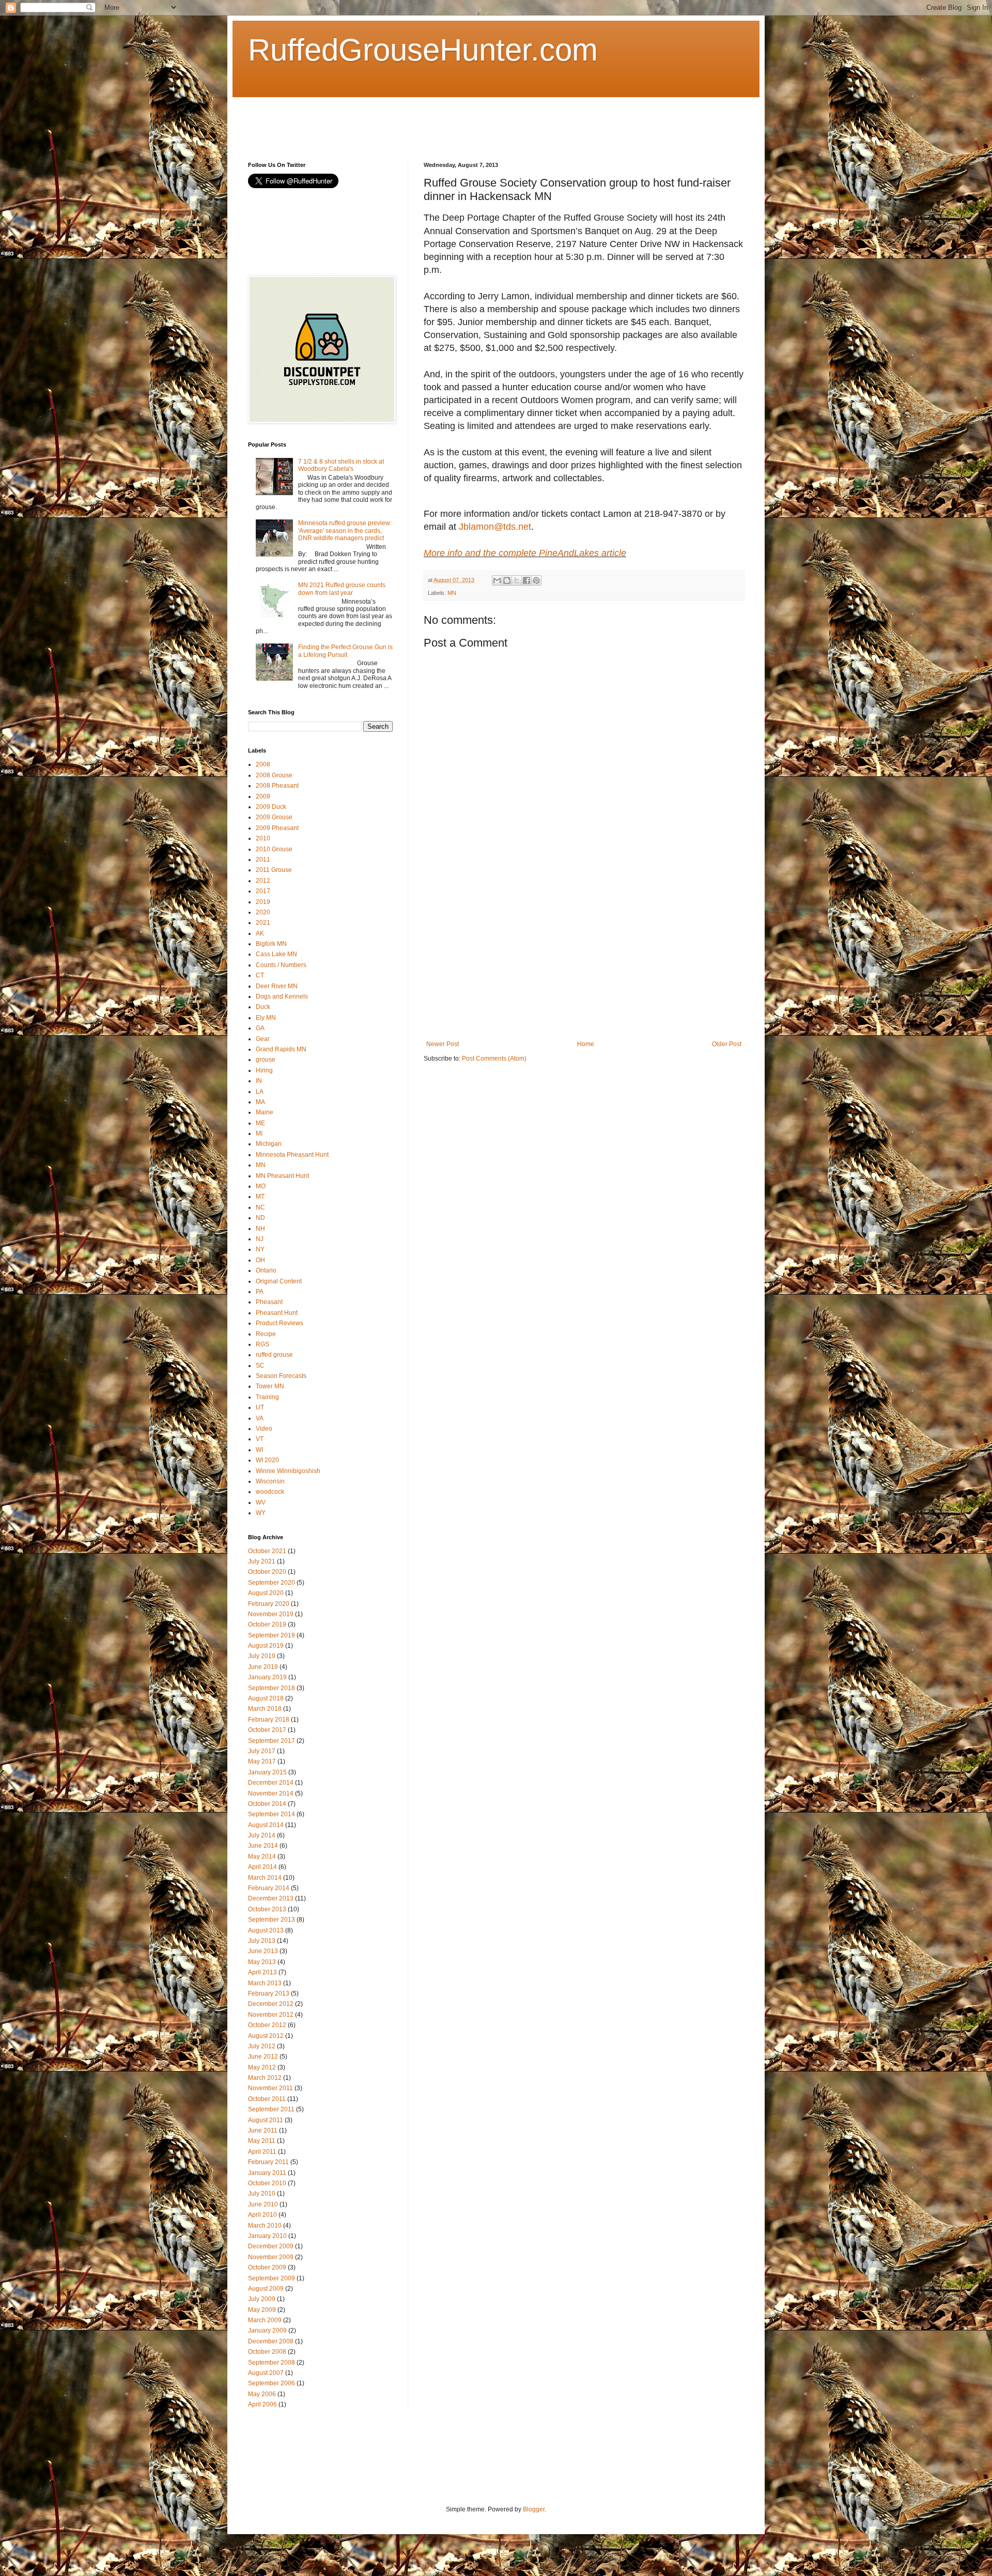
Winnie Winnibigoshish (288, 1471)
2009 (263, 796)
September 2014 (272, 1814)
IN (259, 1081)
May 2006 (262, 2394)
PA (260, 1292)
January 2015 (267, 1772)
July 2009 (262, 2299)
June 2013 (263, 1951)
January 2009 (267, 2330)
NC (260, 1207)
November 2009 (271, 2257)
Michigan (269, 1144)
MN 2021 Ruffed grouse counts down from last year (342, 589)
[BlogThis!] (507, 580)
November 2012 (271, 2015)
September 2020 (272, 1583)
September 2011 (271, 2109)
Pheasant (269, 1302)
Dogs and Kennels (282, 996)
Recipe (266, 1334)
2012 (263, 881)
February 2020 (269, 1604)
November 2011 (270, 2088)
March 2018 (265, 1709)
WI (259, 1450)
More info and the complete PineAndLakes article (525, 553)
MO (261, 1186)
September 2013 (272, 1920)
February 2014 (269, 1888)
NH (260, 1229)
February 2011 (268, 2162)
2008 (263, 764)
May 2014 (262, 1857)
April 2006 (262, 2404)
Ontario (266, 1270)
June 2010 (263, 2204)
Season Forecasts (281, 1376)
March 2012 (265, 2078)
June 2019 (263, 1667)
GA (260, 1028)
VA (260, 1418)
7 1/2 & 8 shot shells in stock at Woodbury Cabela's (341, 465)
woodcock (270, 1492)
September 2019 (272, 1635)
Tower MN (270, 1386)
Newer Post (443, 1044)
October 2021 (267, 1551)
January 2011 (267, 2173)
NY (260, 1249)
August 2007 (266, 2373)
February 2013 (269, 1994)
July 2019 (262, 1656)
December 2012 (271, 2004)
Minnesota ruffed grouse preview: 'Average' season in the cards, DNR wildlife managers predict (345, 531)
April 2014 (262, 1867)
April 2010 (262, 2215)
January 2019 (267, 1677)
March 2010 (265, 2226)
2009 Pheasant (277, 828)
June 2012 (263, 2057)
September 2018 (272, 1688)
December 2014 (271, 1783)
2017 (263, 891)
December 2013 (271, 1898)
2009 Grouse (274, 817)
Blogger (534, 2509)
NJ (260, 1239)
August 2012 (266, 2036)
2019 (263, 902)
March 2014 (265, 1878)
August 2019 (266, 1646)
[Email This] (497, 580)
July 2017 (262, 1751)
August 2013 (266, 1930)
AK (260, 933)
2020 (263, 912)
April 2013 (262, 1972)
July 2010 (262, 2194)
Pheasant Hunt (277, 1313)
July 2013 (262, 1941)
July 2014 (262, 1835)
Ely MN (266, 1018)
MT (260, 1197)
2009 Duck (271, 807)
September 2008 (272, 2363)
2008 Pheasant (277, 786)
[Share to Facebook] (526, 580)
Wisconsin (270, 1481)
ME (260, 1123)
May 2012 (262, 2067)
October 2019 (267, 1624)
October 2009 (267, 2267)
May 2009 (262, 2310)
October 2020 (267, 1572)
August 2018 (266, 1698)
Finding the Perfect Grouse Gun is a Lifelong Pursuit (345, 651)
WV (261, 1502)
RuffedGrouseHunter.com (423, 50)
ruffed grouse (274, 1355)
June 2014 (263, 1846)
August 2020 (266, 1593)
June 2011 (263, 2130)
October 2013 (267, 1909)
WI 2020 (267, 1460)
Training (267, 1397)
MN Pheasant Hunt (282, 1176)
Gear (263, 1039)
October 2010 (267, 2183)
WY (261, 1513)
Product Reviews (280, 1323)
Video (264, 1429)
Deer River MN (277, 986)
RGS (262, 1344)
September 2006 (272, 2383)
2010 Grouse (274, 849)
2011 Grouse (274, 870)
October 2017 (267, 1730)
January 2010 (267, 2236)
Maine (265, 1112)
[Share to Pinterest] (536, 580)
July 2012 (262, 2046)
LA (260, 1092)
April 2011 (262, 2152)
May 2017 (262, 1761)
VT (260, 1439)
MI (259, 1133)
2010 (263, 838)
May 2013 (262, 1962)
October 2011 (267, 2099)
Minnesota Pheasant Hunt (292, 1155)
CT (260, 975)
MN (452, 593)
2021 (263, 923)
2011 (263, 860)
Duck (263, 1007)
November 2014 (271, 1793)
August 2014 (266, 1825)
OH (260, 1260)
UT (260, 1407)
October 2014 (267, 1804)
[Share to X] (517, 580)
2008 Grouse (274, 775)
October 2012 (267, 2025)
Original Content (279, 1281)
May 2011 (262, 2141)
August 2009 (266, 2289)
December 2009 (271, 2246)
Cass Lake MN (276, 954)
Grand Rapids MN (281, 1049)
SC (260, 1366)
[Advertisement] (436, 120)
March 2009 (265, 2320)
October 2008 (267, 2352)
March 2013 (265, 1983)
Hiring (264, 1070)
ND (260, 1218)
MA (260, 1102)
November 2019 (271, 1614)
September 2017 (272, 1741)
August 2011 (266, 2120)
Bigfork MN (271, 944)
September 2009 (272, 2278)
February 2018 (269, 1720)
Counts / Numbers (281, 965)
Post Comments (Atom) (494, 1059)
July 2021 (262, 1561)
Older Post (727, 1044)
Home (586, 1044)
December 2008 (271, 2341)
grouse (266, 1060)
